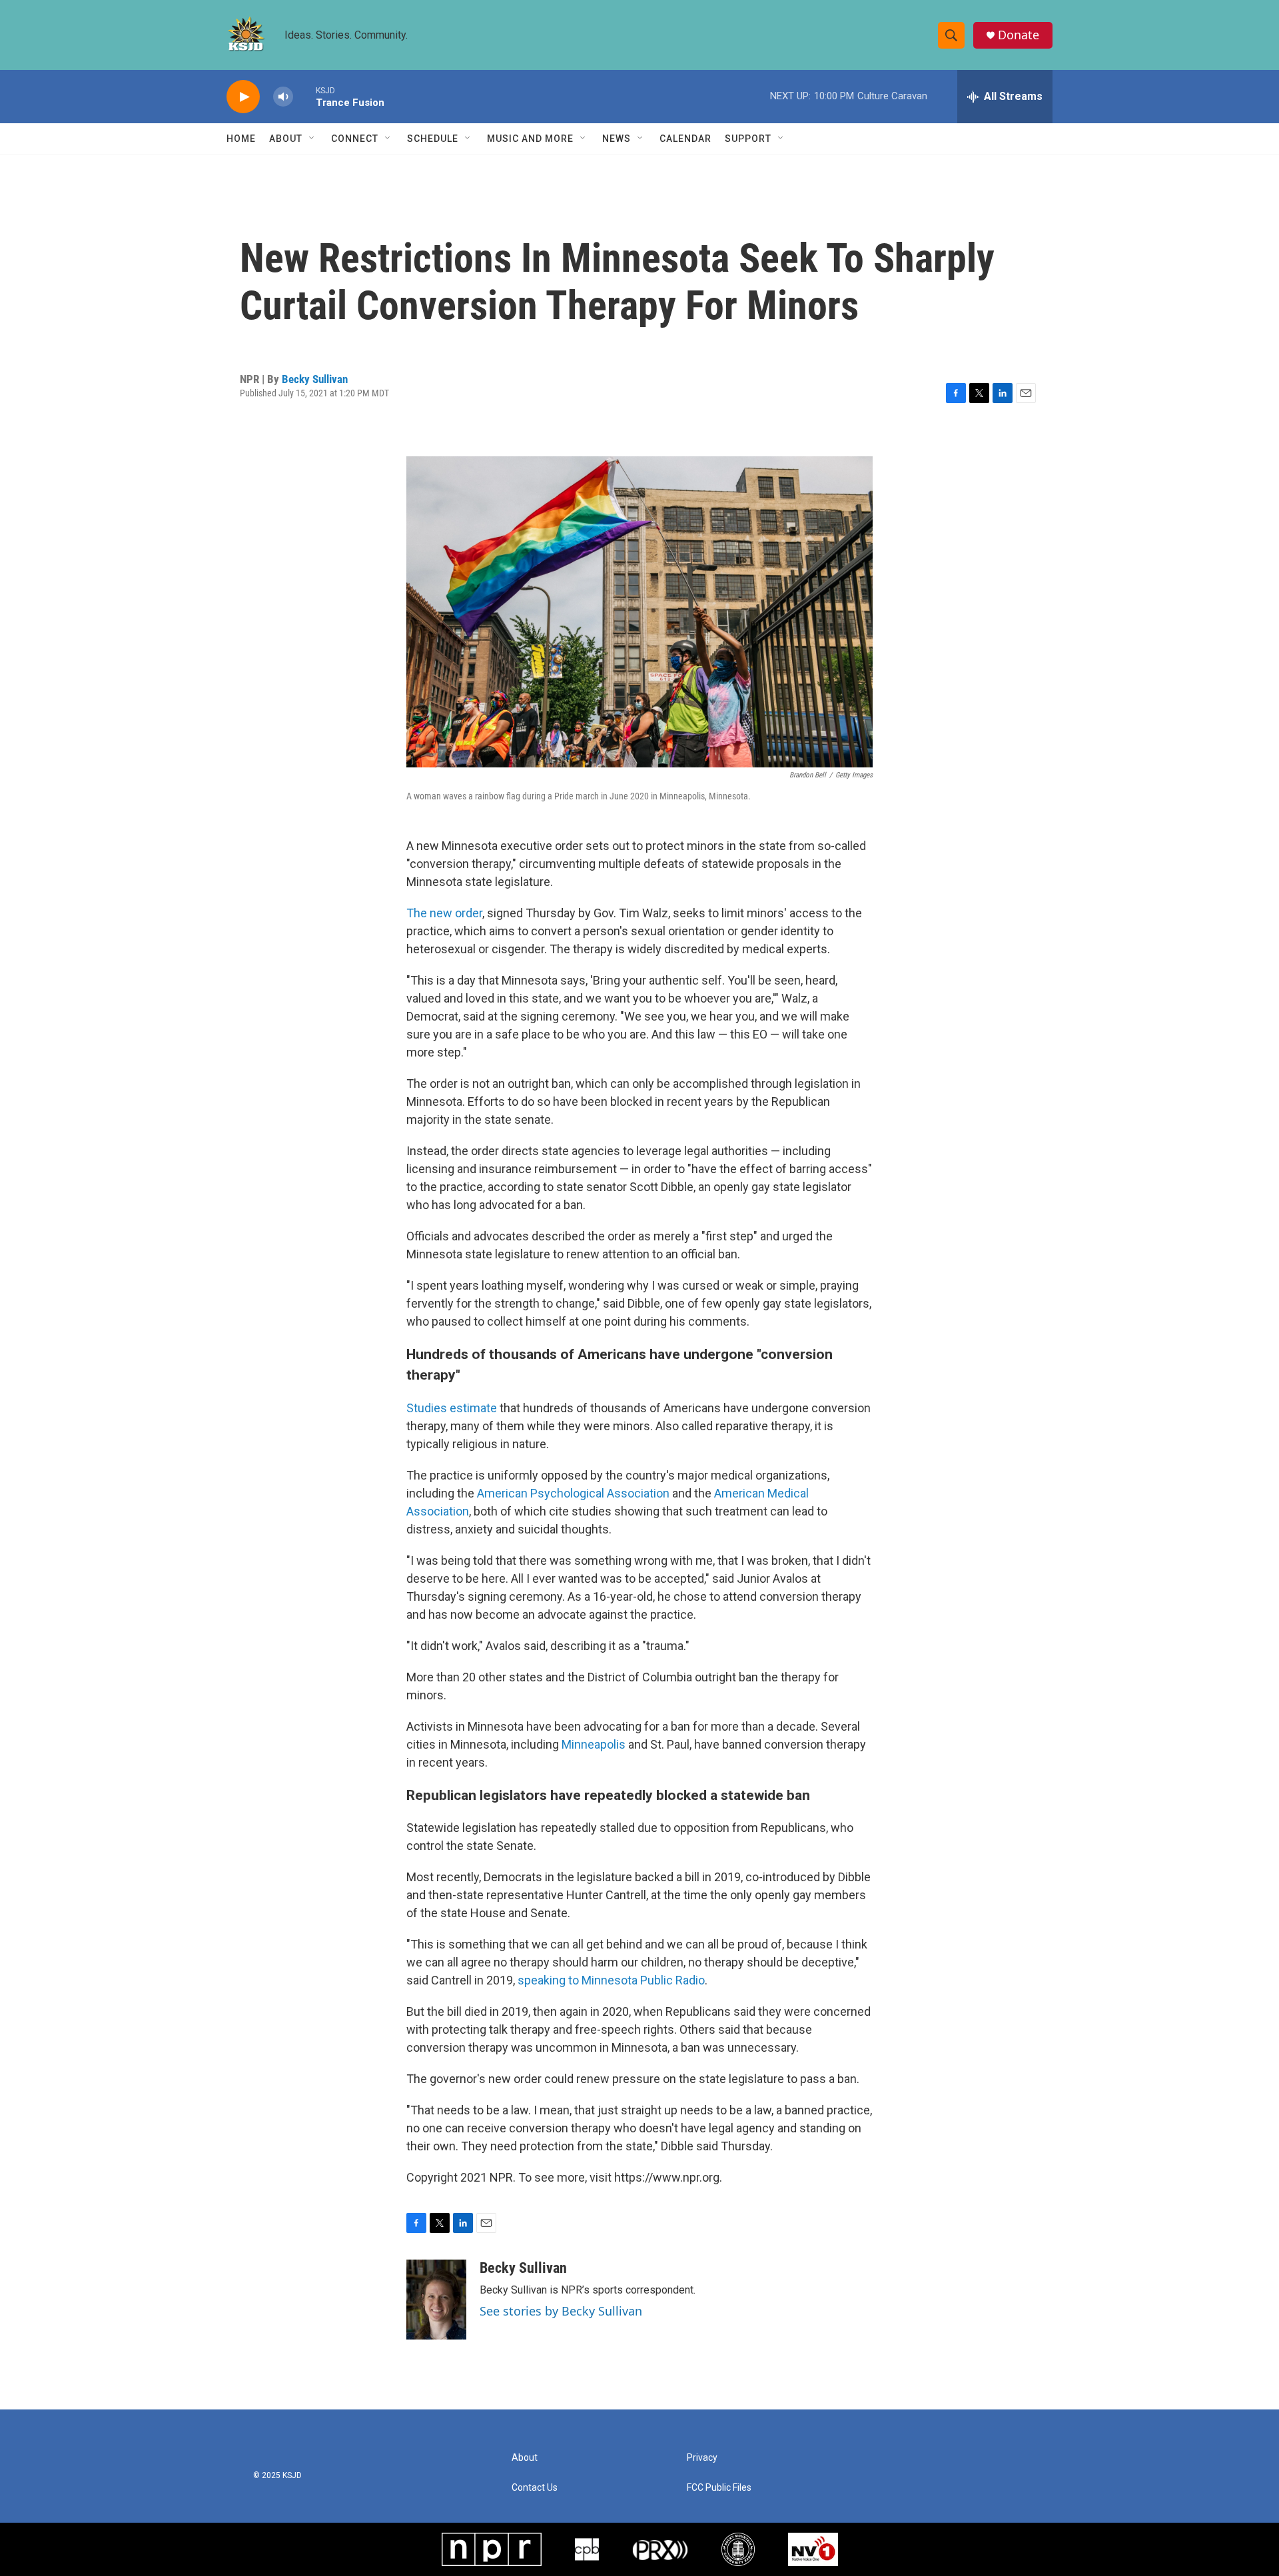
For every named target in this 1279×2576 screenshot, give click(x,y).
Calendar (685, 139)
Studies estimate (452, 1408)
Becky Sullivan (315, 379)
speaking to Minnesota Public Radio (611, 1980)
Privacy (702, 2458)
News (617, 139)
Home (241, 139)
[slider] (304, 96)
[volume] (283, 97)
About (286, 139)
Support (748, 139)
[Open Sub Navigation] (312, 139)
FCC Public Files (719, 2488)
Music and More (530, 139)
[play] (243, 97)
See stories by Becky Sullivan (561, 2311)
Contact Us (535, 2488)
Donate (1019, 35)
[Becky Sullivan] (436, 2300)
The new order (444, 913)
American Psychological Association (573, 1493)
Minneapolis (594, 1744)
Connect (355, 139)
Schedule (433, 139)
